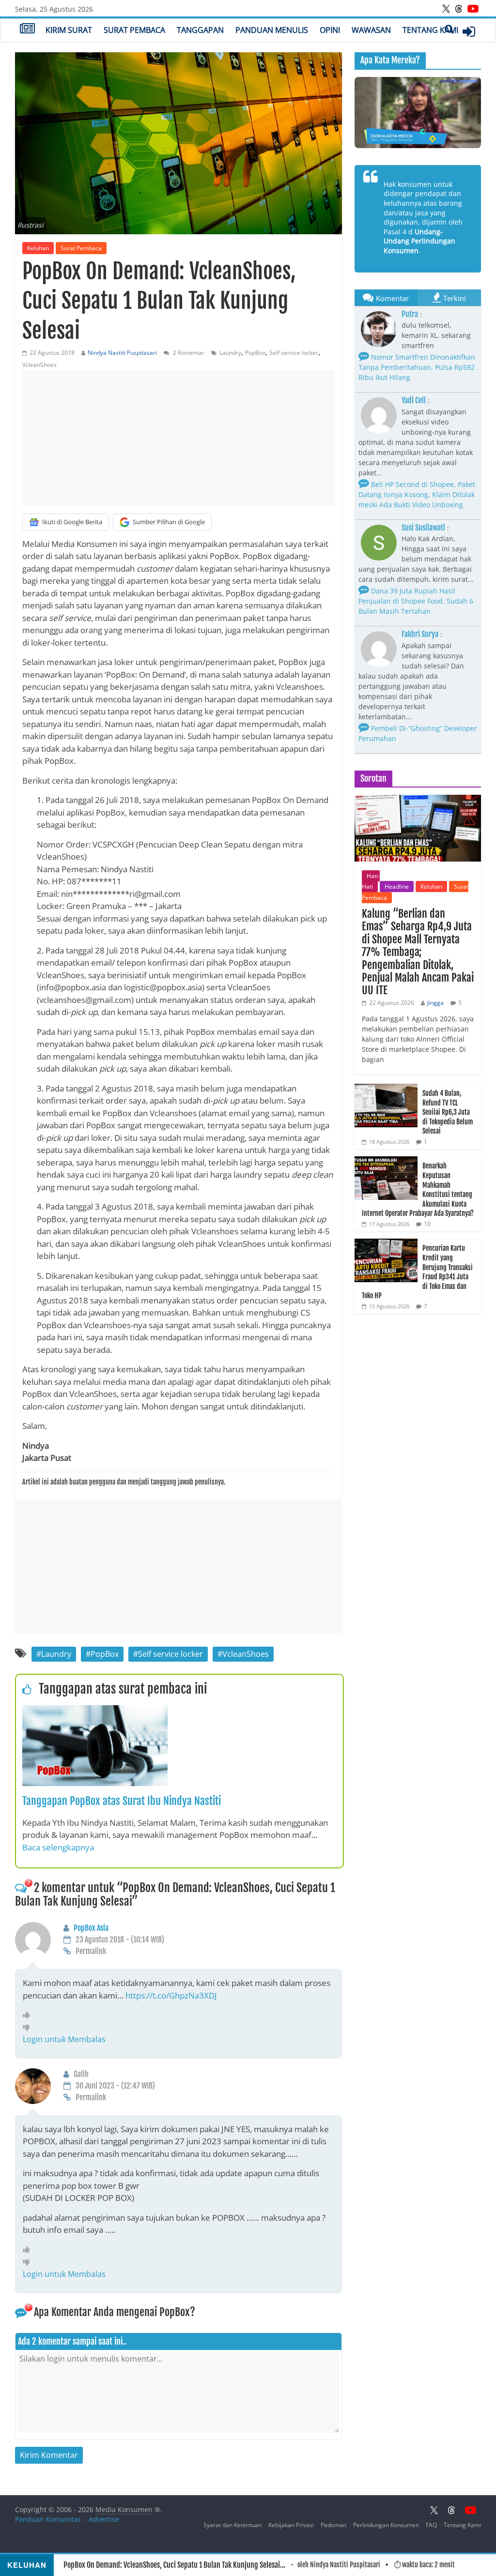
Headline (397, 886)
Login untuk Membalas (64, 2039)
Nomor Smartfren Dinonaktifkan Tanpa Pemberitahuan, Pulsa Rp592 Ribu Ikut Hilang (417, 367)
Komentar (392, 298)
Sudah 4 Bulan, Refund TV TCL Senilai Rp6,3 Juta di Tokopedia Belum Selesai (448, 1112)
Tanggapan (200, 30)
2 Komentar (188, 353)
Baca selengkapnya (58, 1847)
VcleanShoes (39, 365)
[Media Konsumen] (27, 30)
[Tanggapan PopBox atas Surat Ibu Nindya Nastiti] (95, 1711)
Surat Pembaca (134, 30)
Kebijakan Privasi (291, 2525)
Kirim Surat (69, 30)
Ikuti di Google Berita (72, 522)
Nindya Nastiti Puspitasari (122, 353)
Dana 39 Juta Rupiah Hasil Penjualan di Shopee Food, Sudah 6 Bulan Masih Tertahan (416, 601)
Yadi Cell (414, 400)
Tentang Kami (430, 30)
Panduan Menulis (272, 30)
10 (427, 1224)
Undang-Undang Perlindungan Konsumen (419, 241)
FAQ (431, 2525)
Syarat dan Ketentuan (232, 2525)
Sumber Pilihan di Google (169, 522)
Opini (330, 30)
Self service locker (294, 353)
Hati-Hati (371, 881)
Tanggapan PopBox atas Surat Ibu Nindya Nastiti (122, 1801)
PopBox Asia (91, 1928)
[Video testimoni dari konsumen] (418, 113)
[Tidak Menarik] (29, 2027)
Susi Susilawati (423, 528)
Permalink (91, 1951)
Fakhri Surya (420, 634)
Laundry (230, 353)
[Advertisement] (178, 439)
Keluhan (38, 248)
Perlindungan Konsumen (386, 2525)
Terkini (455, 298)
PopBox (255, 353)
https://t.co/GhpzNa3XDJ (171, 1995)
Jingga (435, 1003)
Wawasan (371, 30)
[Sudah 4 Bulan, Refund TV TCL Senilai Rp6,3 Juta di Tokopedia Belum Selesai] (386, 1089)
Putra (410, 314)
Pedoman (333, 2525)
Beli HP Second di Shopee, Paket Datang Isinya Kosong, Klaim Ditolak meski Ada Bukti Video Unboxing (417, 494)
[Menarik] (29, 2015)
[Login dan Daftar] (469, 31)
